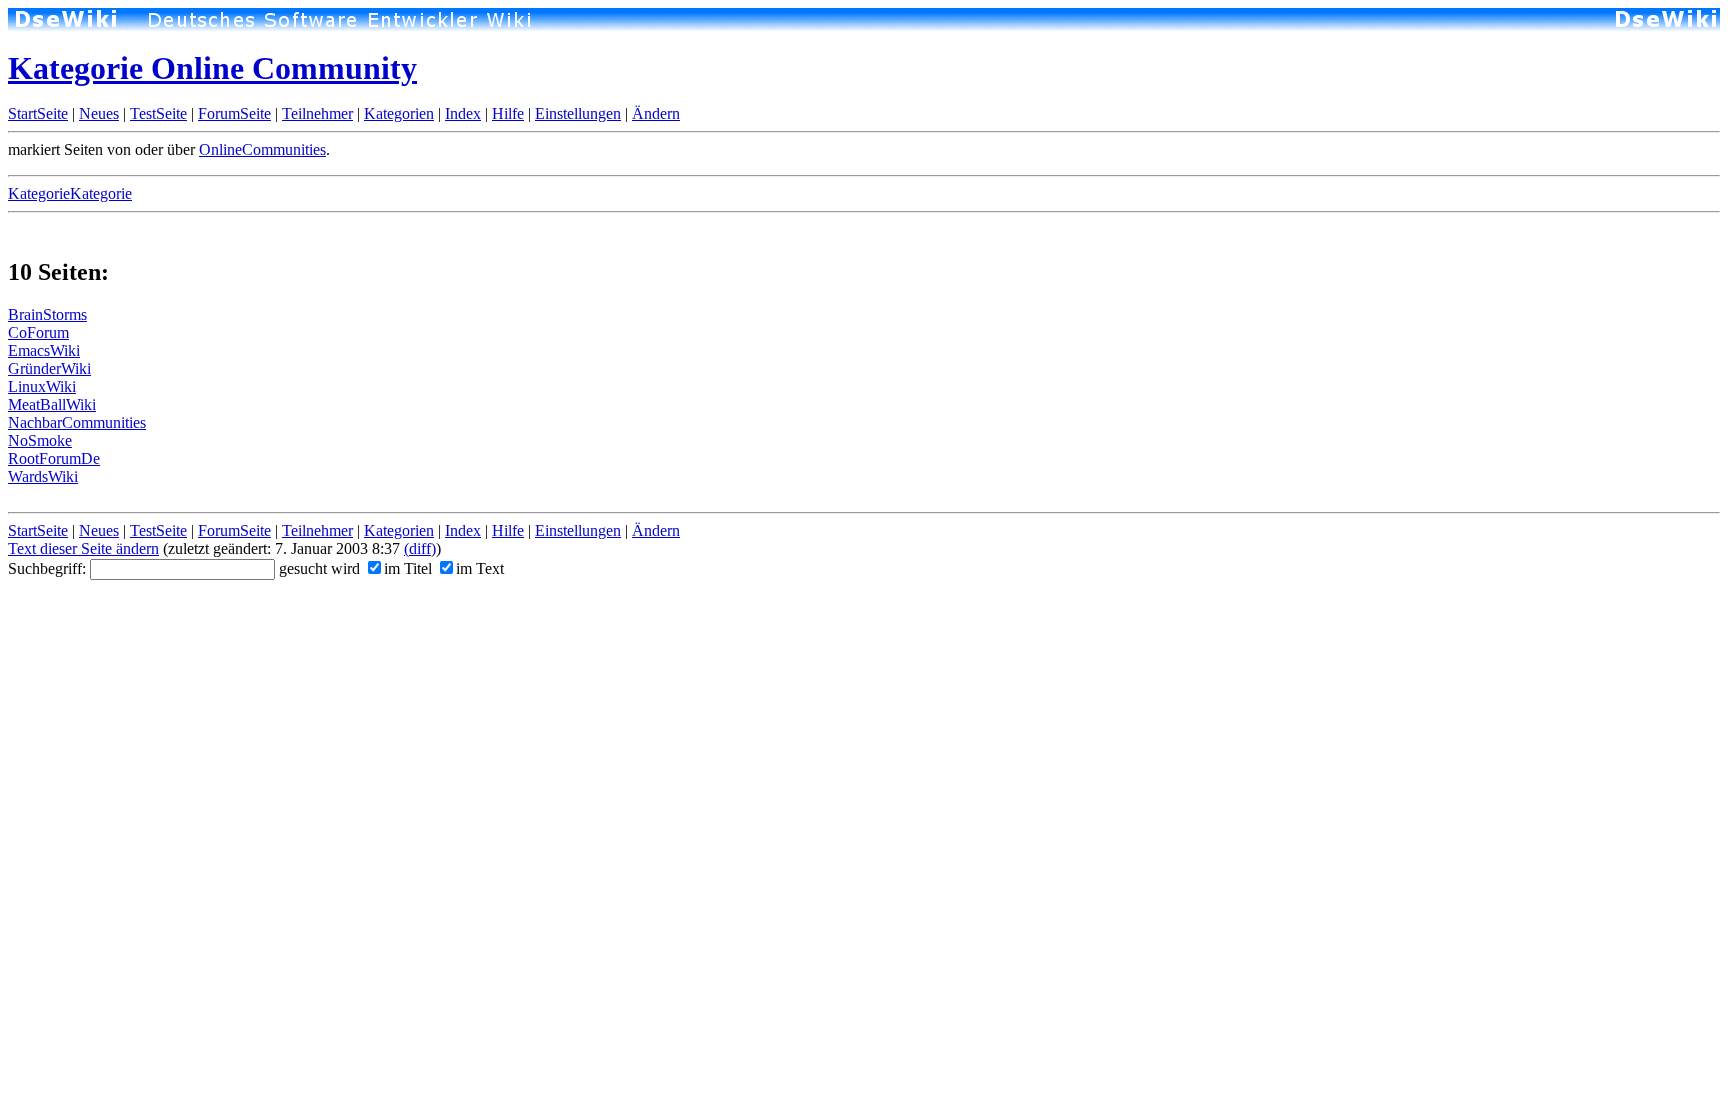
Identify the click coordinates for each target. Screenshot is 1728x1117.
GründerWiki (49, 368)
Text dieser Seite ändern (83, 548)
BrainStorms (47, 314)
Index (463, 113)
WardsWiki (43, 476)
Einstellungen (578, 113)
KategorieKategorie (70, 193)
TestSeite (158, 113)
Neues (99, 113)
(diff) (420, 548)
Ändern (656, 113)
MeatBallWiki (52, 404)
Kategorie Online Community (212, 68)
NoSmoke (40, 440)
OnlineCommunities (262, 149)
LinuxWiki (42, 386)
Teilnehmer (317, 113)
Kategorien (399, 113)
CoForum (38, 332)
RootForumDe (54, 458)
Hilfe (508, 113)
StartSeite (38, 113)
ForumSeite (234, 113)
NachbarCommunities (77, 422)
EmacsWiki (44, 350)
